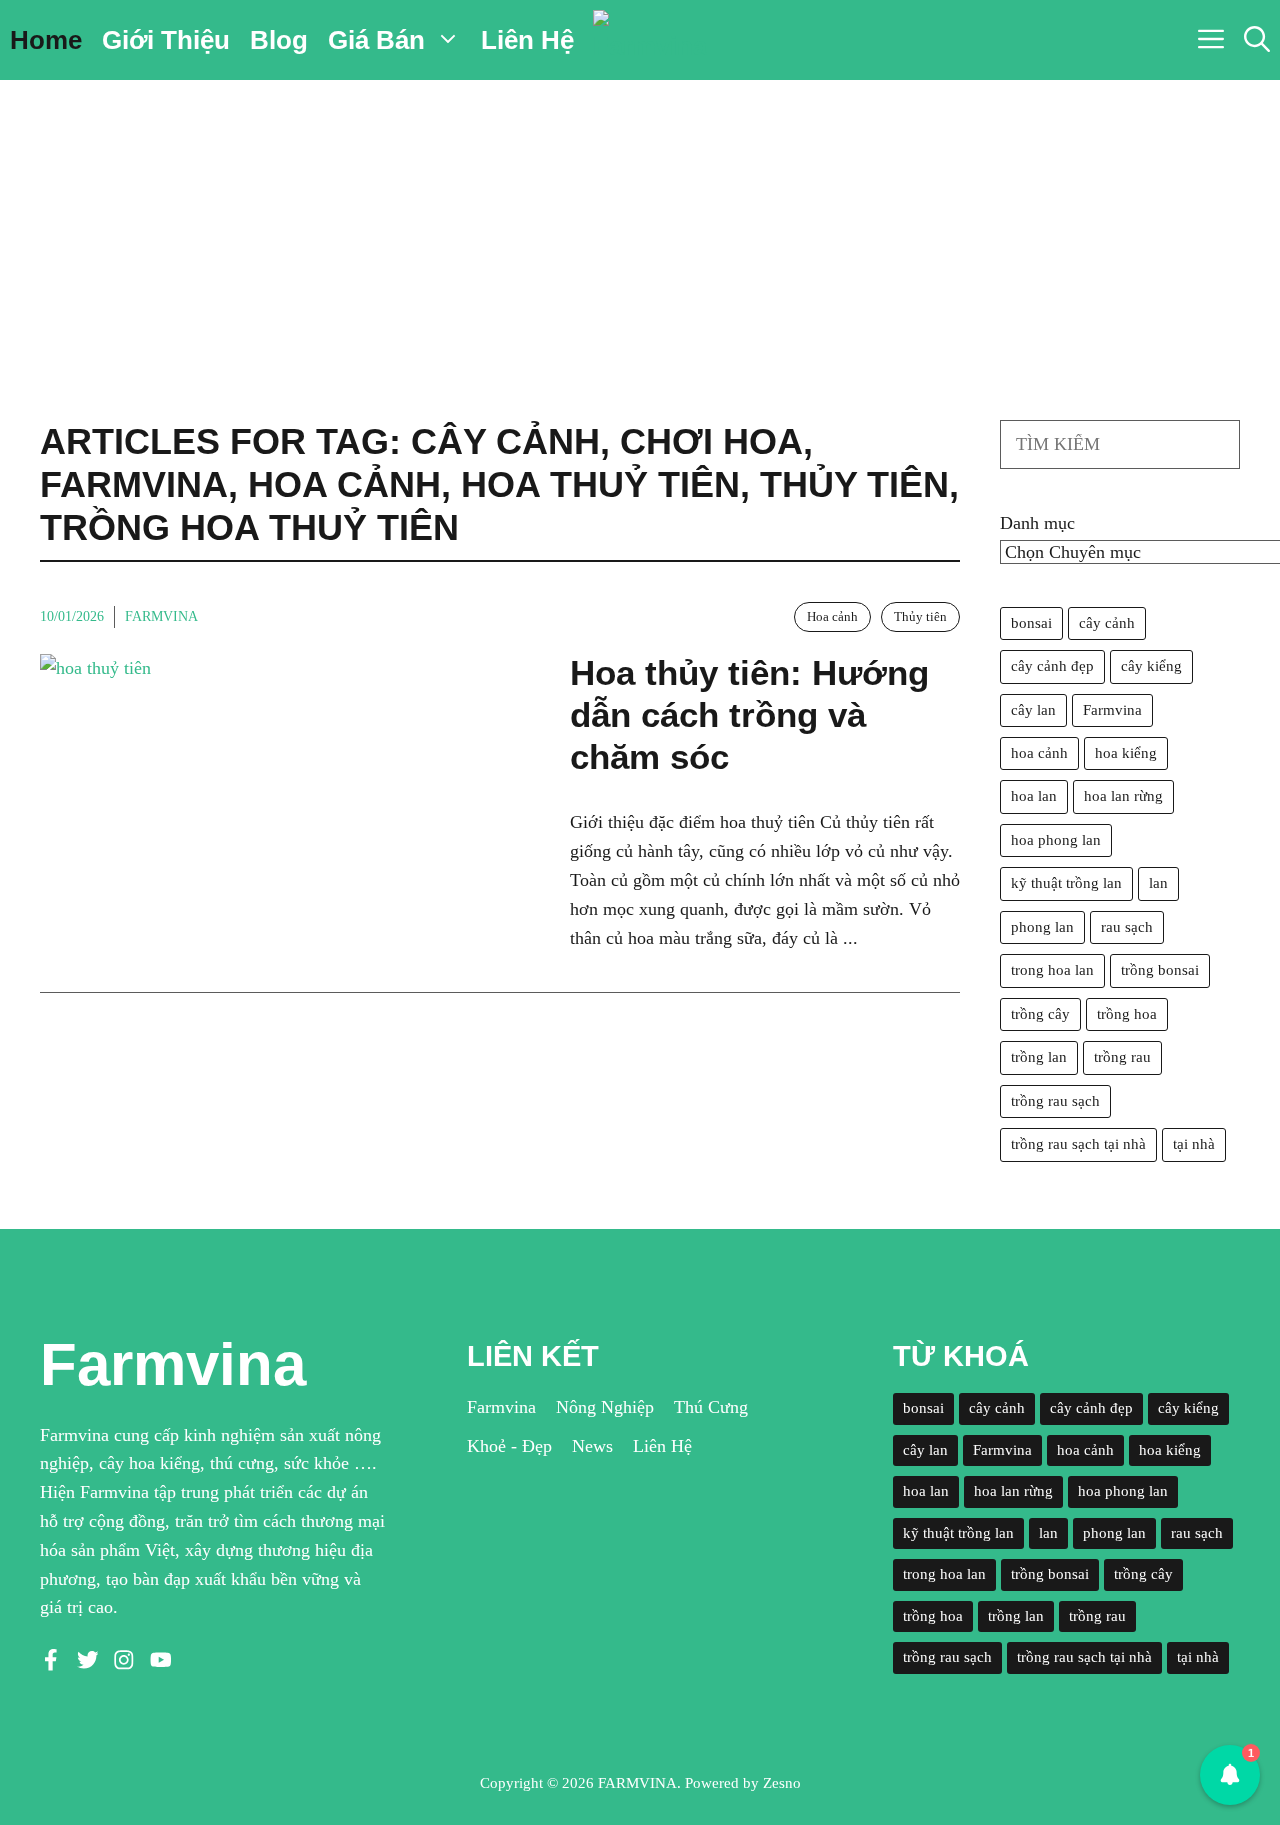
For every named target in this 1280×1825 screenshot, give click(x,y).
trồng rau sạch (1055, 1101)
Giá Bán (376, 40)
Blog (279, 40)
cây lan (1033, 710)
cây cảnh (1107, 623)
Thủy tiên (920, 616)
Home (46, 40)
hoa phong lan (1056, 840)
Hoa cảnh (832, 616)
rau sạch (1127, 927)
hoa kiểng (1126, 753)
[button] (1257, 40)
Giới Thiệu (166, 40)
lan (1158, 883)
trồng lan (1039, 1057)
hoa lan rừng (1123, 796)
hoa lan (1034, 796)
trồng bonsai (1160, 970)
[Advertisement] (640, 230)
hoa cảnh (1039, 753)
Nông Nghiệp (605, 1407)
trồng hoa (1127, 1014)
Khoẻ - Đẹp (509, 1446)
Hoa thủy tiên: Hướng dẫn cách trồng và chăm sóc (749, 714)
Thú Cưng (711, 1407)
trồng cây (1040, 1014)
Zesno (782, 1783)
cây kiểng (1151, 666)
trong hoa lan (1052, 970)
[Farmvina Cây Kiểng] (650, 40)
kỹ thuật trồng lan (1066, 883)
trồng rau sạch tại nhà (1078, 1144)
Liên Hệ (527, 40)
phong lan (1042, 927)
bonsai (1031, 623)
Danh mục (1037, 523)
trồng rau (1122, 1057)
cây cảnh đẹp (1052, 666)
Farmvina (161, 616)
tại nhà (1194, 1144)
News (592, 1446)
